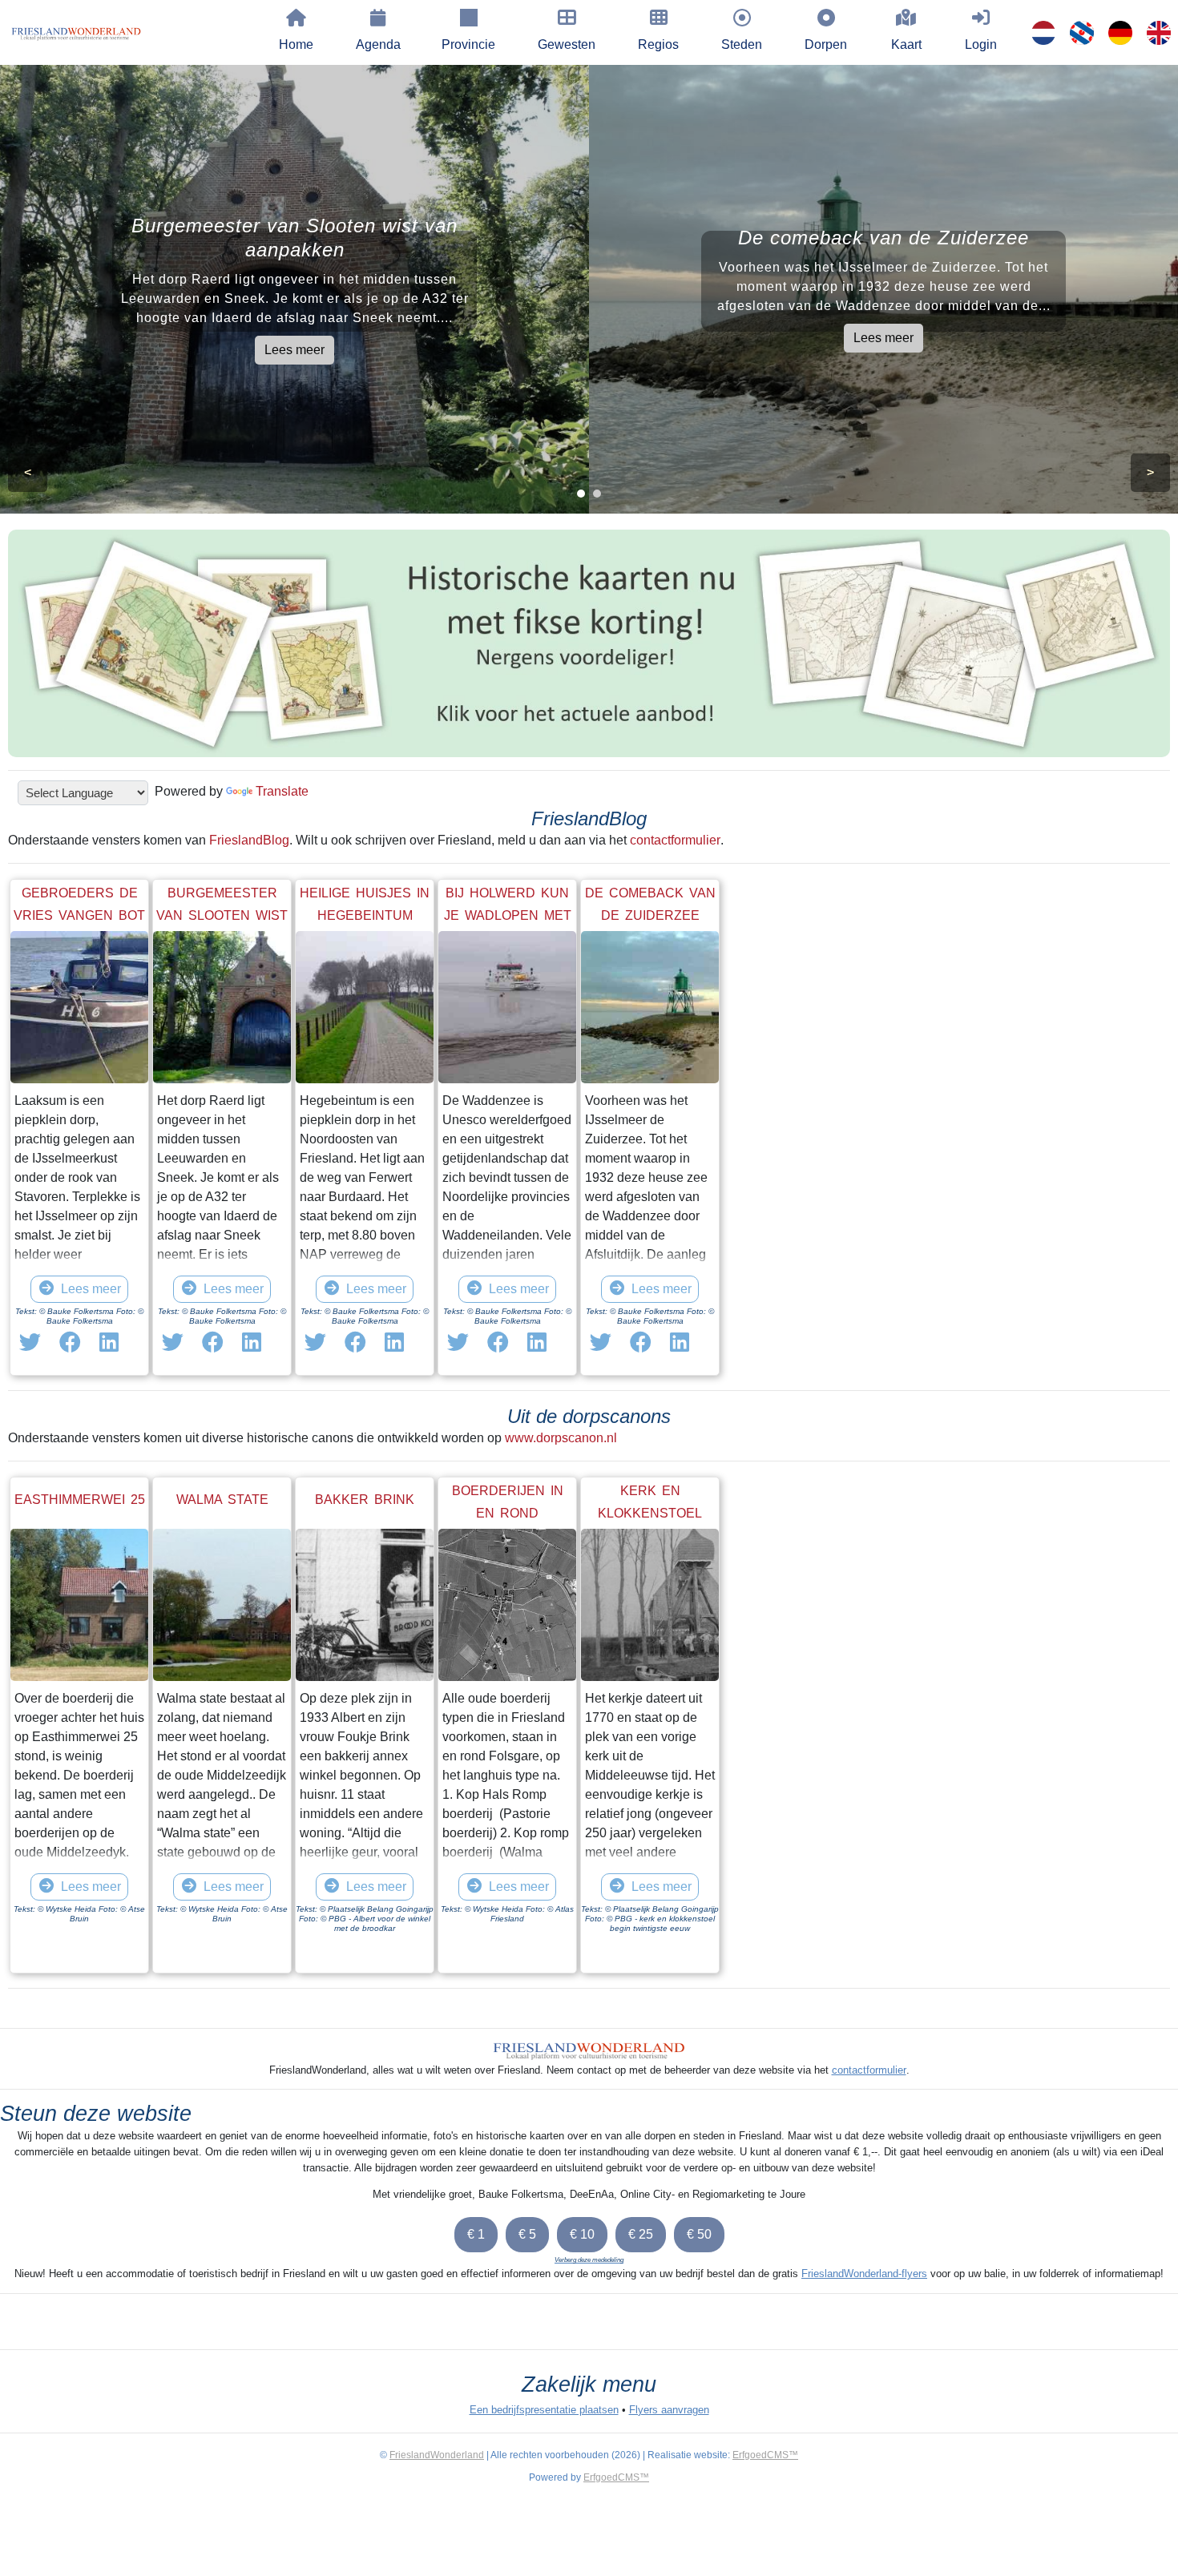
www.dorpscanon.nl (561, 1438)
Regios (658, 44)
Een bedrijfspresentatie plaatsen (544, 2410)
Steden (742, 44)
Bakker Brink (365, 1500)
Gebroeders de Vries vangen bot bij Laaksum (79, 915)
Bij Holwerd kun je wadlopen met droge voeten (508, 915)
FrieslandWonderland (437, 2455)
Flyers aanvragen (669, 2410)
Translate (282, 791)
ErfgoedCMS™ (765, 2455)
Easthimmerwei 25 (80, 1500)
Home (296, 44)
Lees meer (294, 350)
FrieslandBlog (249, 840)
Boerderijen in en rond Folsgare (508, 1513)
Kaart (906, 44)
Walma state (222, 1500)
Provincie (468, 44)
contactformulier (675, 840)
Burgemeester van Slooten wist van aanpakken (222, 915)
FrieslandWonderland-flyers (864, 2274)
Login (981, 44)
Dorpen (826, 44)
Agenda (378, 44)
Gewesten (567, 44)
